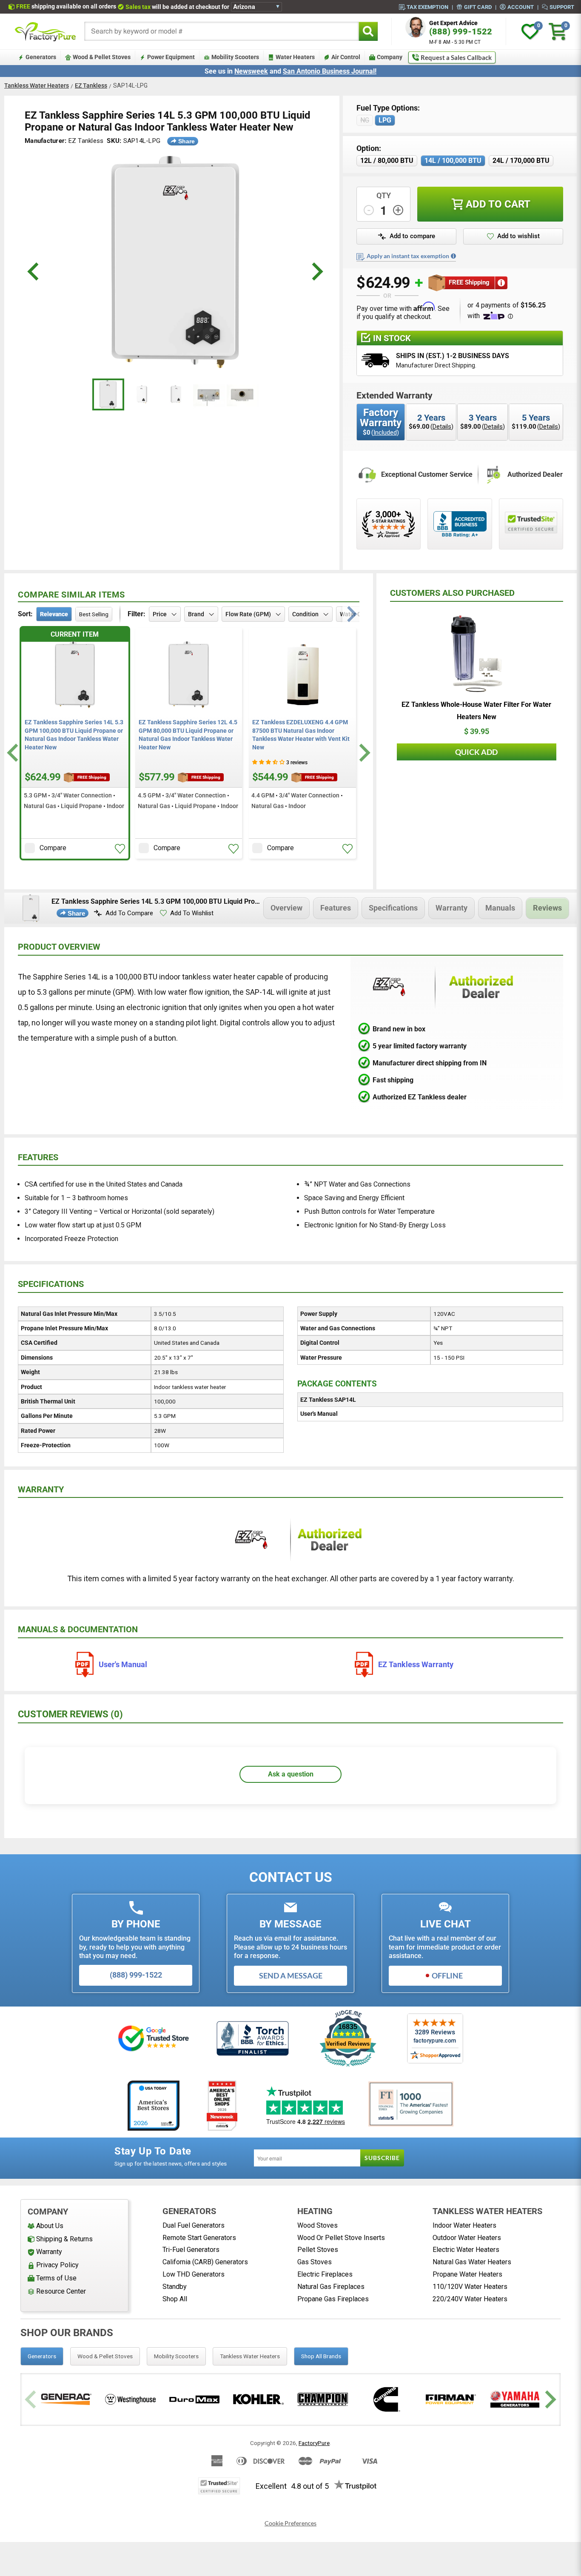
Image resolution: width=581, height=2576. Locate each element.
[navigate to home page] (46, 31)
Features (336, 908)
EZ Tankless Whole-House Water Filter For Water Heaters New (476, 711)
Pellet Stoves (318, 2250)
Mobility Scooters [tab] (176, 2356)
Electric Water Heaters (466, 2250)
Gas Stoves (315, 2262)
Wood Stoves (318, 2225)
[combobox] (222, 31)
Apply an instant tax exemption (408, 256)
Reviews (547, 908)
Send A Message (291, 1975)
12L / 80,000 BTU (387, 161)
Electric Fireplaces (325, 2274)
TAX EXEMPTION (427, 7)
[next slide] (316, 272)
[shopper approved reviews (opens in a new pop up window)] (389, 524)
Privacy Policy (57, 2265)
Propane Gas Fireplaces (333, 2299)
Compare (53, 848)
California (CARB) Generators (205, 2262)
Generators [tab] (42, 2356)
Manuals (500, 908)
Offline (447, 1975)
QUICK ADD (476, 752)
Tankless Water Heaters (37, 85)
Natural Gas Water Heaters (472, 2262)
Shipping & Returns (64, 2239)
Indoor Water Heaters (464, 2225)
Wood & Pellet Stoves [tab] (105, 2356)
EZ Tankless (91, 85)
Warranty (451, 908)
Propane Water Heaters (467, 2274)
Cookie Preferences (290, 2523)
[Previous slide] (32, 2399)
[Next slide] (363, 753)
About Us (50, 2226)
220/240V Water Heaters (470, 2299)
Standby (175, 2287)
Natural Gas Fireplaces (331, 2287)
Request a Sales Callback (456, 57)
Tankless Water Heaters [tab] (250, 2356)
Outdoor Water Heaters (467, 2238)
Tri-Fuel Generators (191, 2250)
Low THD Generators (194, 2274)
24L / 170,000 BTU (521, 161)
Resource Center (61, 2291)
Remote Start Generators (199, 2238)
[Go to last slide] (14, 753)
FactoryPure (314, 2443)
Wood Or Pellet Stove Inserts (341, 2238)
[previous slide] (34, 272)
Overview (286, 908)
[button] (120, 849)
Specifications (393, 908)
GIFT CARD (478, 7)
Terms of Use (56, 2278)
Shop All (175, 2299)
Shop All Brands (321, 2356)
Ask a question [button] (291, 1774)
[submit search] (368, 31)
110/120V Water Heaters (470, 2287)
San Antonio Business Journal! (330, 71)
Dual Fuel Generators (194, 2225)
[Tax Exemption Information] (453, 256)
